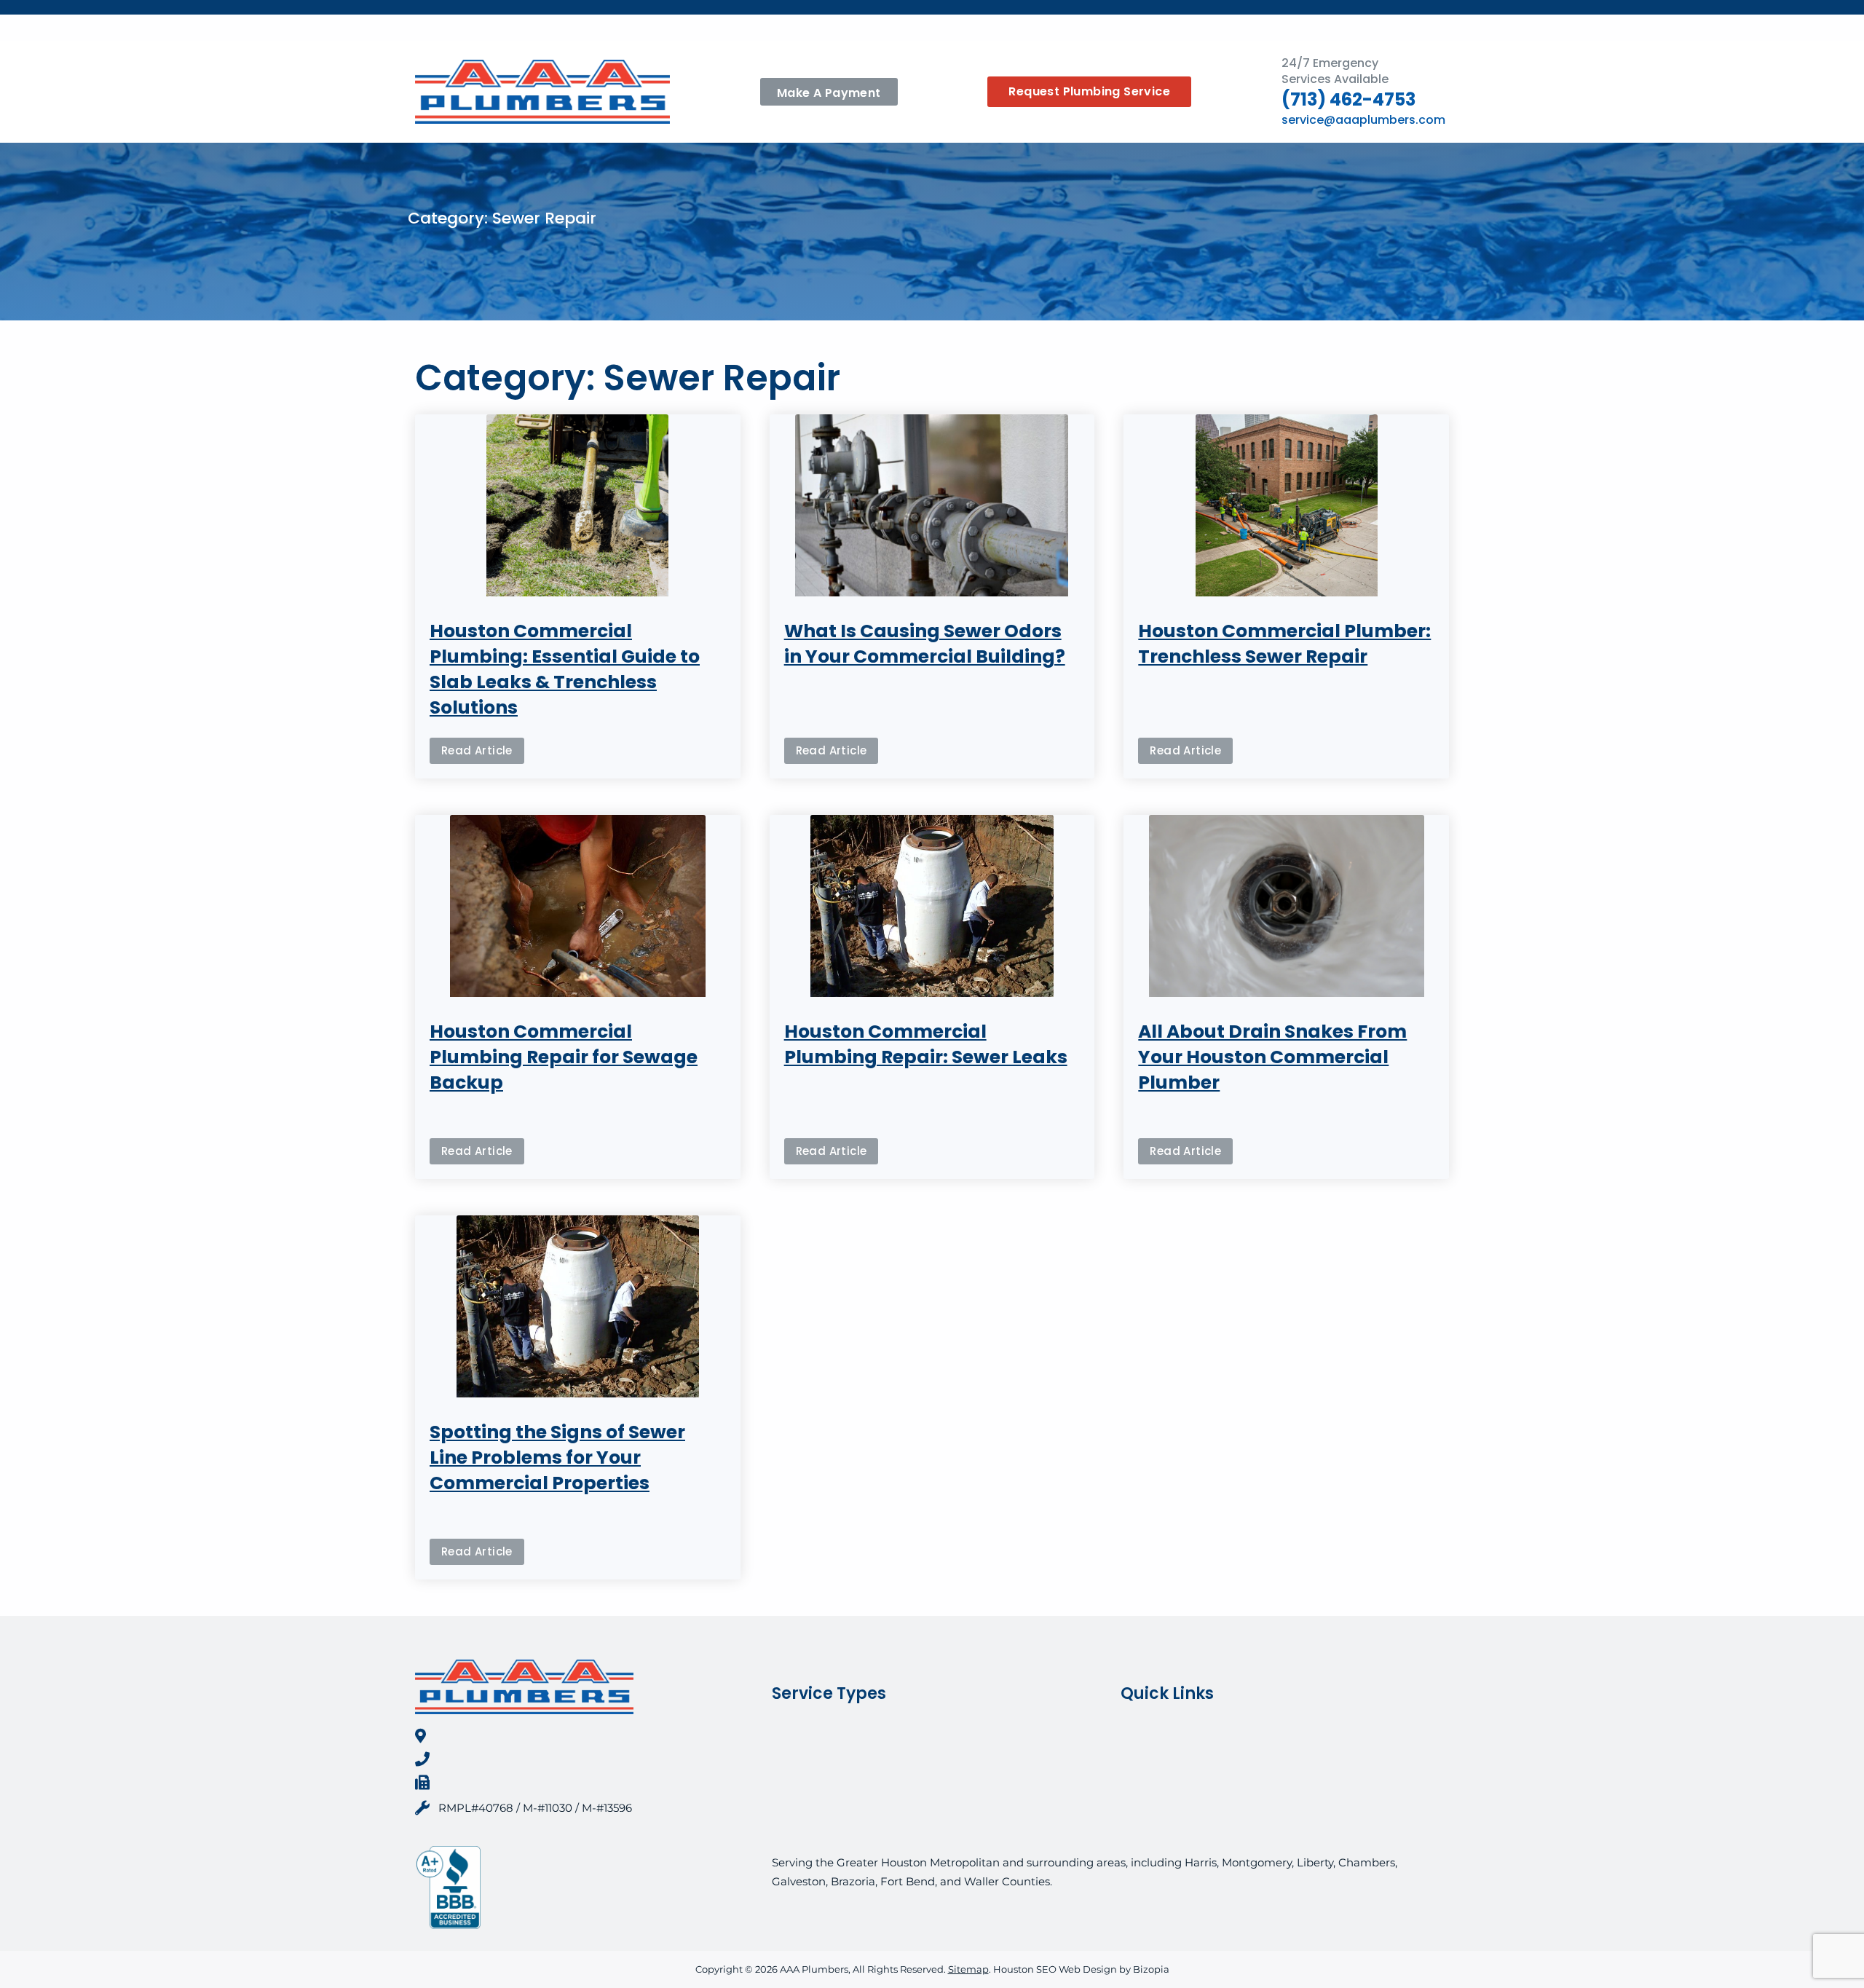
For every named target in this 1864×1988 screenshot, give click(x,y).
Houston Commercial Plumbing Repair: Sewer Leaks (926, 1044)
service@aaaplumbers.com (1363, 120)
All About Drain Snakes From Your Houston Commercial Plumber (1272, 1057)
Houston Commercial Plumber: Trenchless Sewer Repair (1284, 644)
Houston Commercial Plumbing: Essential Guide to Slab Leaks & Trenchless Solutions (565, 669)
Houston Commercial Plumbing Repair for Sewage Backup (564, 1057)
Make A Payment (829, 93)
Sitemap (968, 1969)
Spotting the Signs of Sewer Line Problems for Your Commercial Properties (557, 1458)
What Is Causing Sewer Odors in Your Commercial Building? (925, 644)
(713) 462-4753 (1348, 99)
